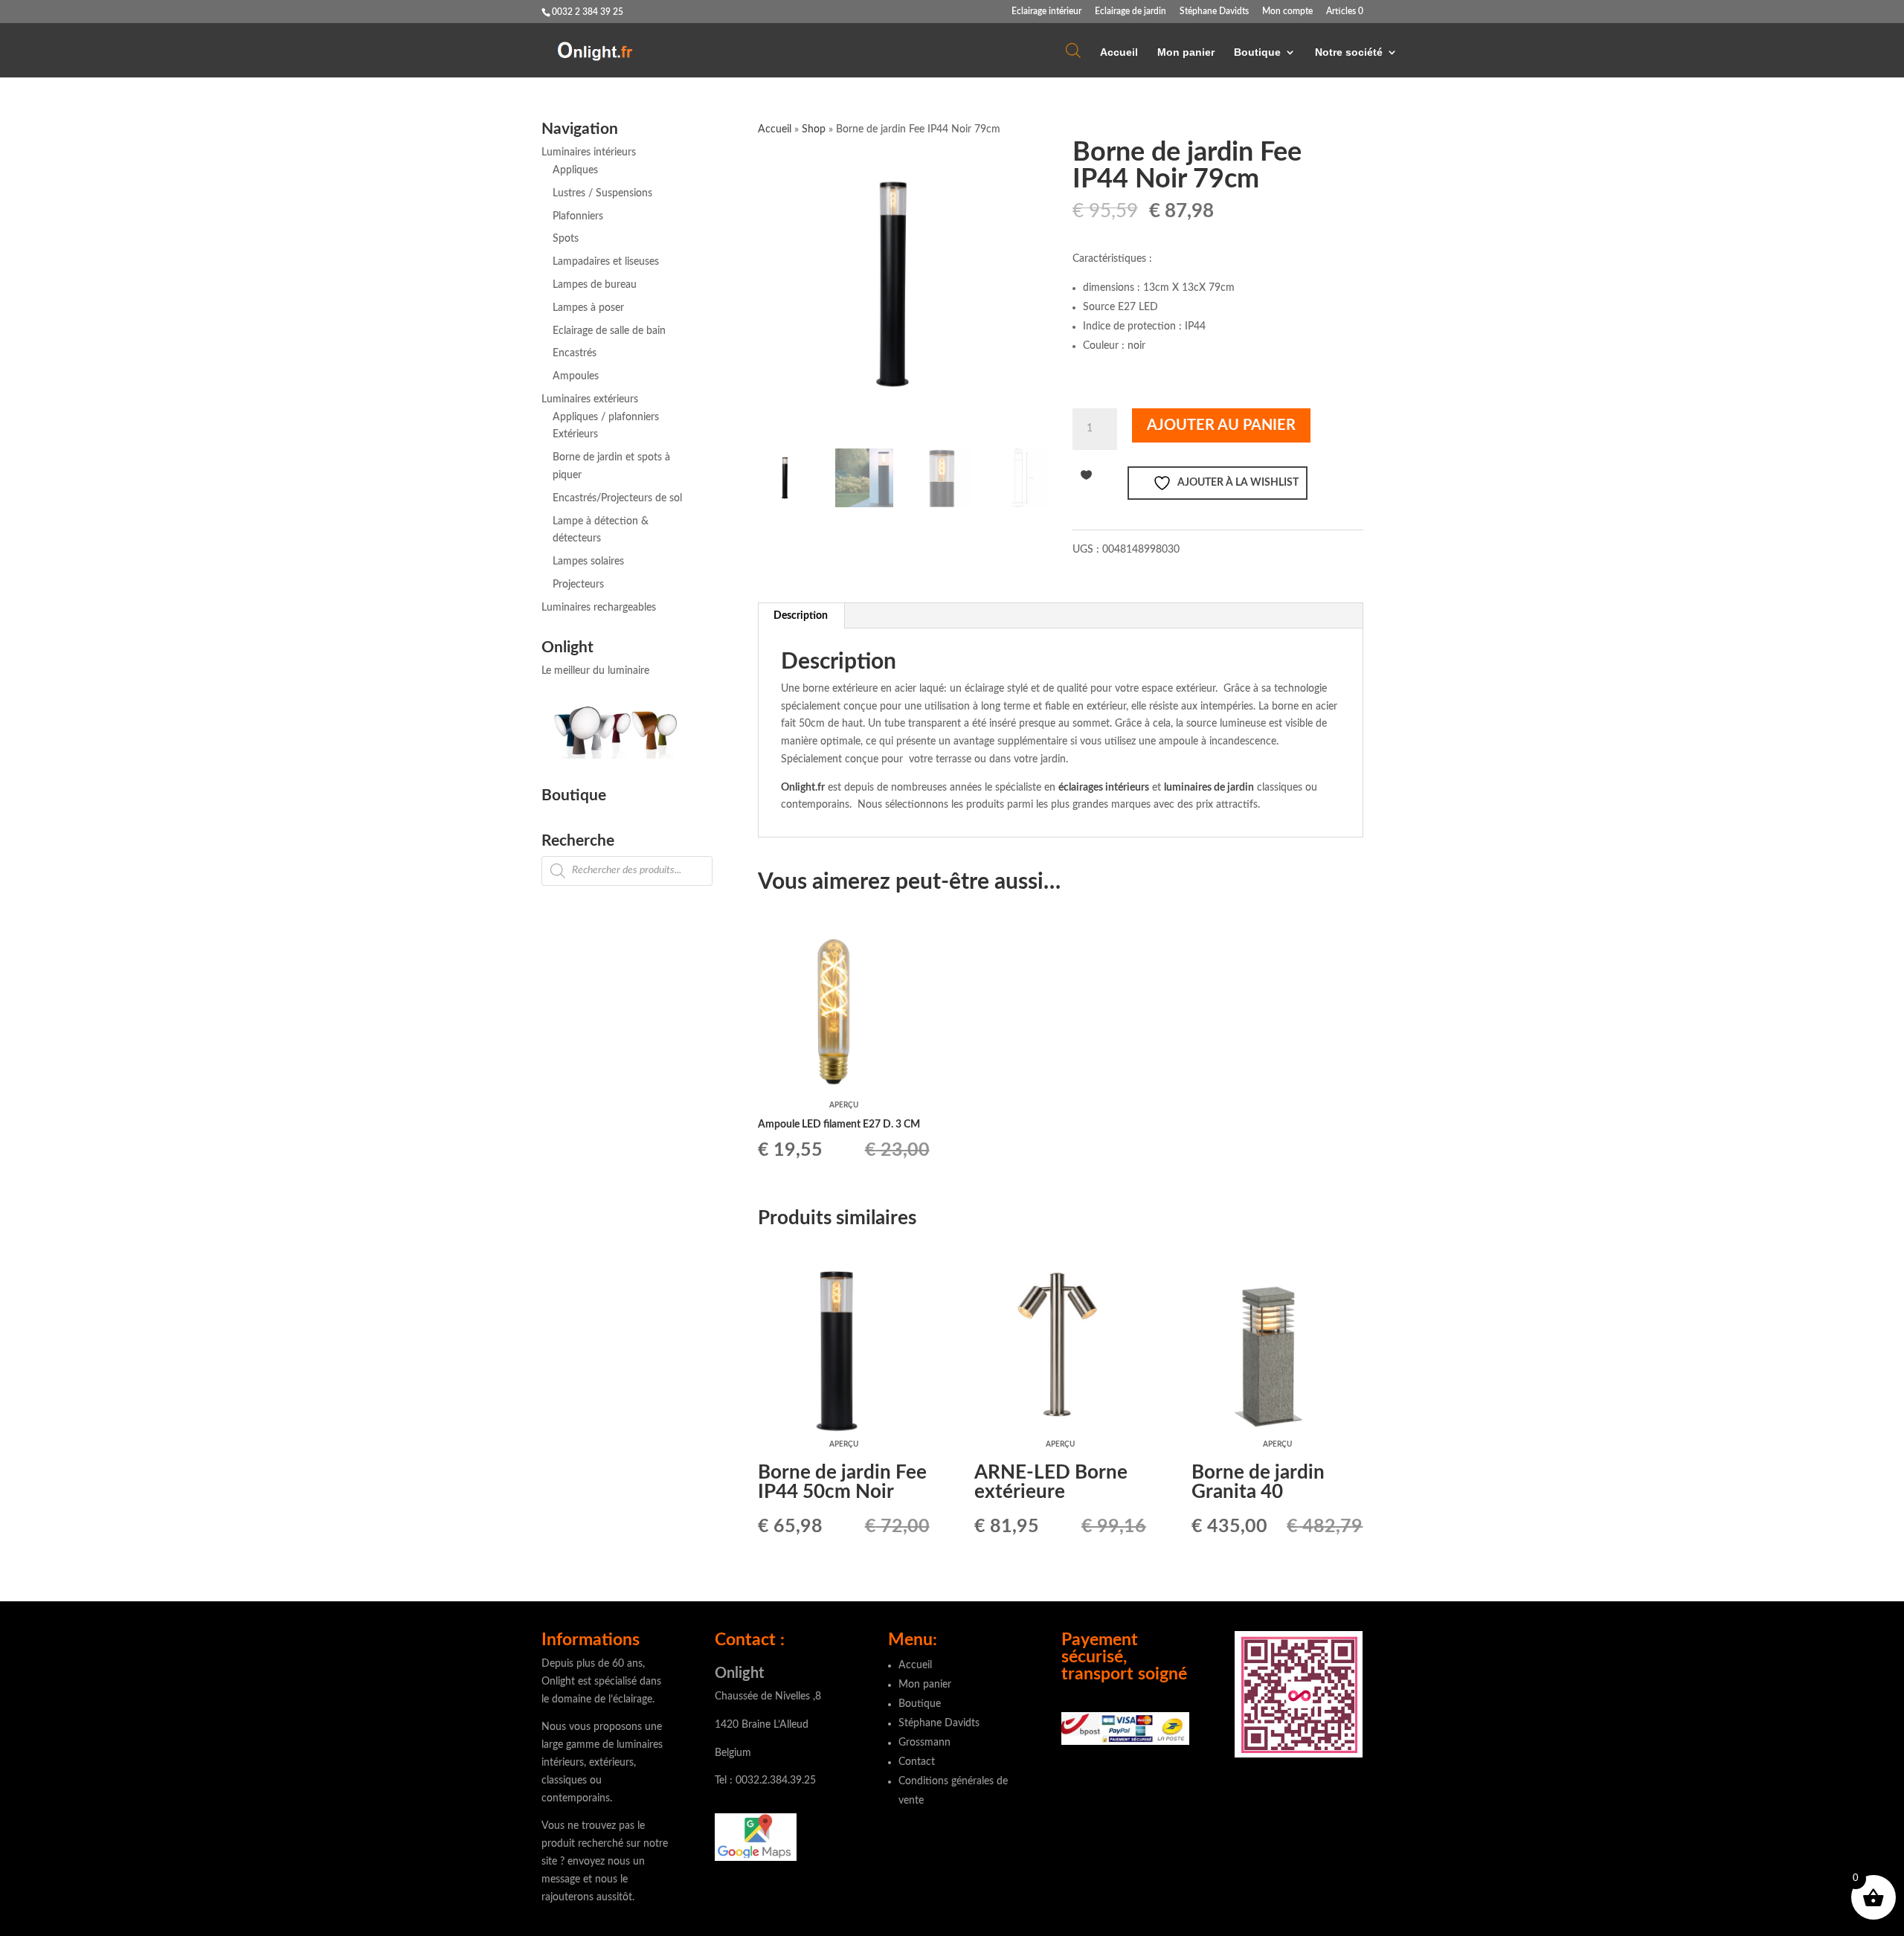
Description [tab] (801, 616)
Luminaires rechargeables (599, 608)
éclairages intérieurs (1104, 788)
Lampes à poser (588, 308)
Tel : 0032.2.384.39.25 (765, 1781)
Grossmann (924, 1743)
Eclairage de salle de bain (609, 331)
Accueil (1119, 52)
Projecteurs (578, 585)
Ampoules (576, 376)
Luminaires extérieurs (590, 399)
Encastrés (575, 353)
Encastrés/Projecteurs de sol (617, 498)
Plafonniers (578, 216)
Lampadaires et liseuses (606, 262)
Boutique (1257, 52)
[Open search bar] (1073, 50)
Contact (917, 1762)
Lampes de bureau (595, 285)
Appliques (575, 170)
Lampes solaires (588, 562)
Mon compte (1287, 11)
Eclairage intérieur (1046, 11)
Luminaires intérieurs (589, 152)
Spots (566, 239)
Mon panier (1186, 52)
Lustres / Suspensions (602, 193)
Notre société (1349, 52)
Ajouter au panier (1221, 425)
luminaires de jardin (1209, 788)
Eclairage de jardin (1130, 11)
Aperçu (844, 1105)
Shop (814, 129)
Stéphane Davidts (1214, 11)
